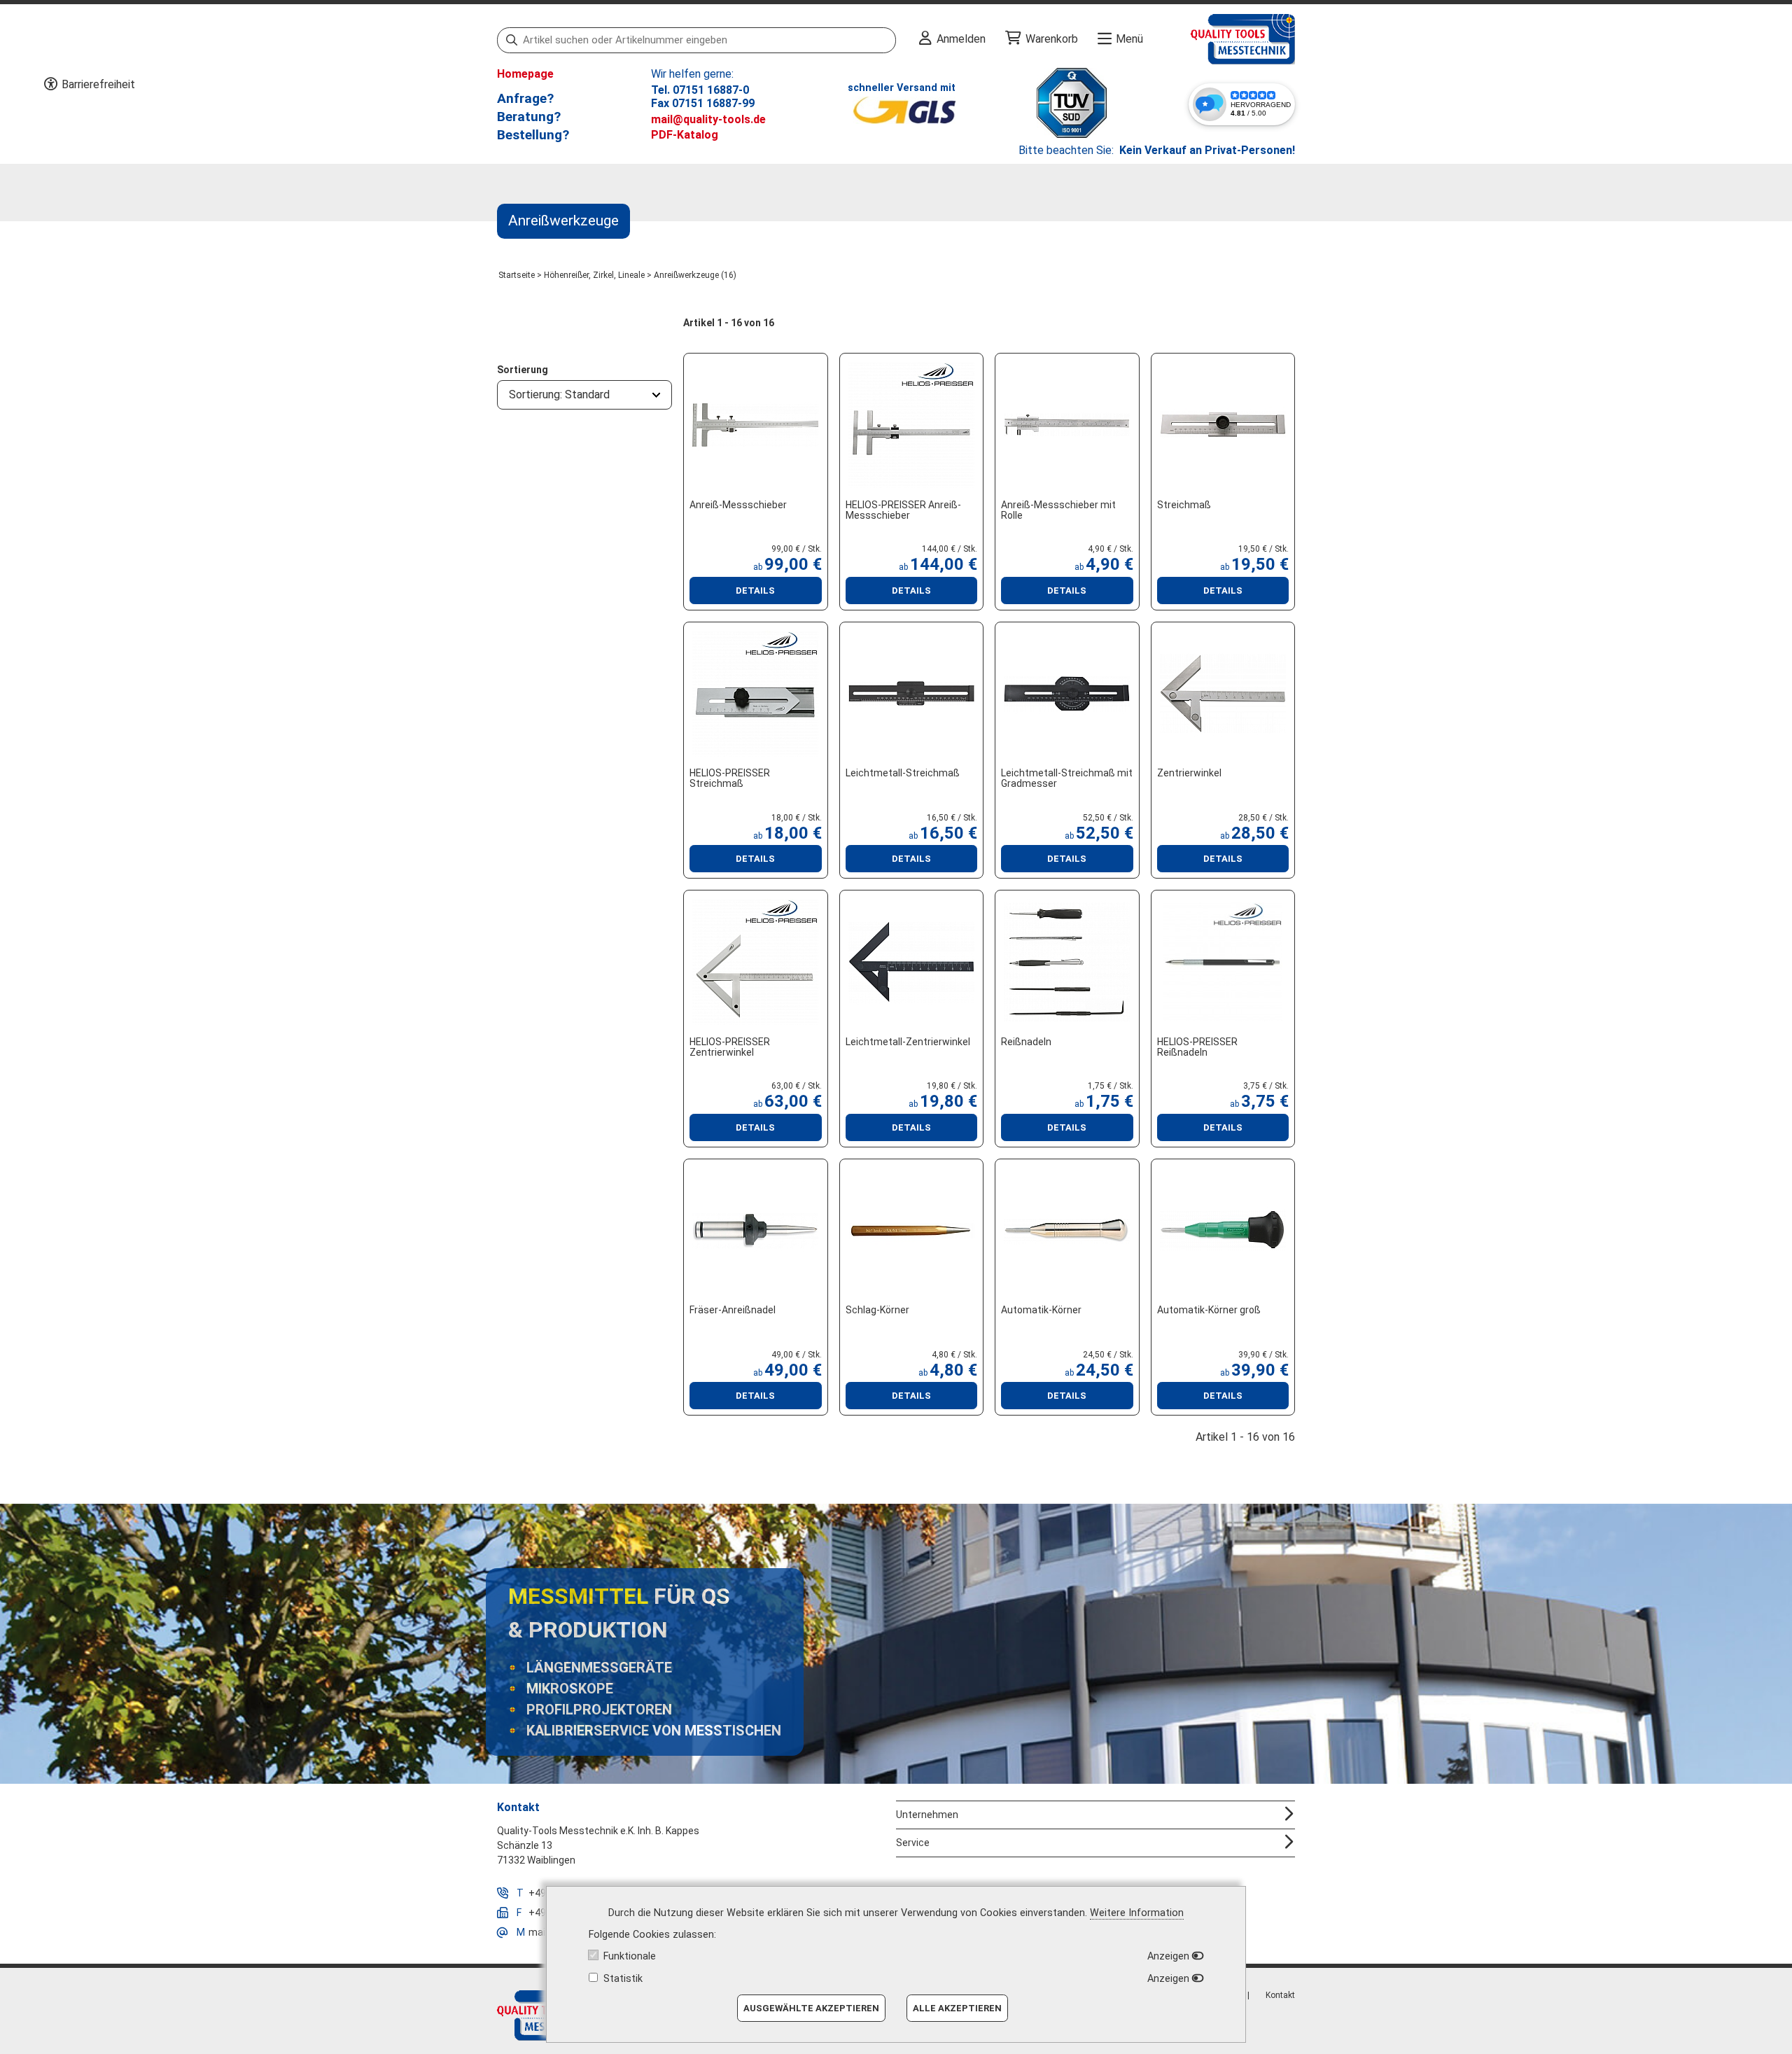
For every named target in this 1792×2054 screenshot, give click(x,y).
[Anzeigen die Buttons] (50, 85)
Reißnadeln (1026, 1042)
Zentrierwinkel (1189, 773)
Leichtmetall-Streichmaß (903, 773)
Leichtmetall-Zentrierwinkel (908, 1042)
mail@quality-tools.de (708, 119)
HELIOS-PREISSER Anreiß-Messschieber (903, 510)
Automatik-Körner (1041, 1310)
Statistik (623, 1979)
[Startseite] (1219, 39)
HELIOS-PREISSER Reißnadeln (1197, 1047)
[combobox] (584, 395)
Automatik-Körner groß (1209, 1310)
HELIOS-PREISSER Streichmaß (730, 778)
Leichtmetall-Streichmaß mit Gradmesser (1067, 778)
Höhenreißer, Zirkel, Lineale (594, 275)
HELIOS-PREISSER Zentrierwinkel (730, 1047)
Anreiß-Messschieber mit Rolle (1058, 510)
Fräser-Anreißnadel (733, 1310)
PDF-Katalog (685, 135)
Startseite (517, 275)
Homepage (525, 74)
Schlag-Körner (877, 1310)
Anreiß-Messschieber (738, 505)
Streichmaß (1184, 505)
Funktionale (630, 1956)
